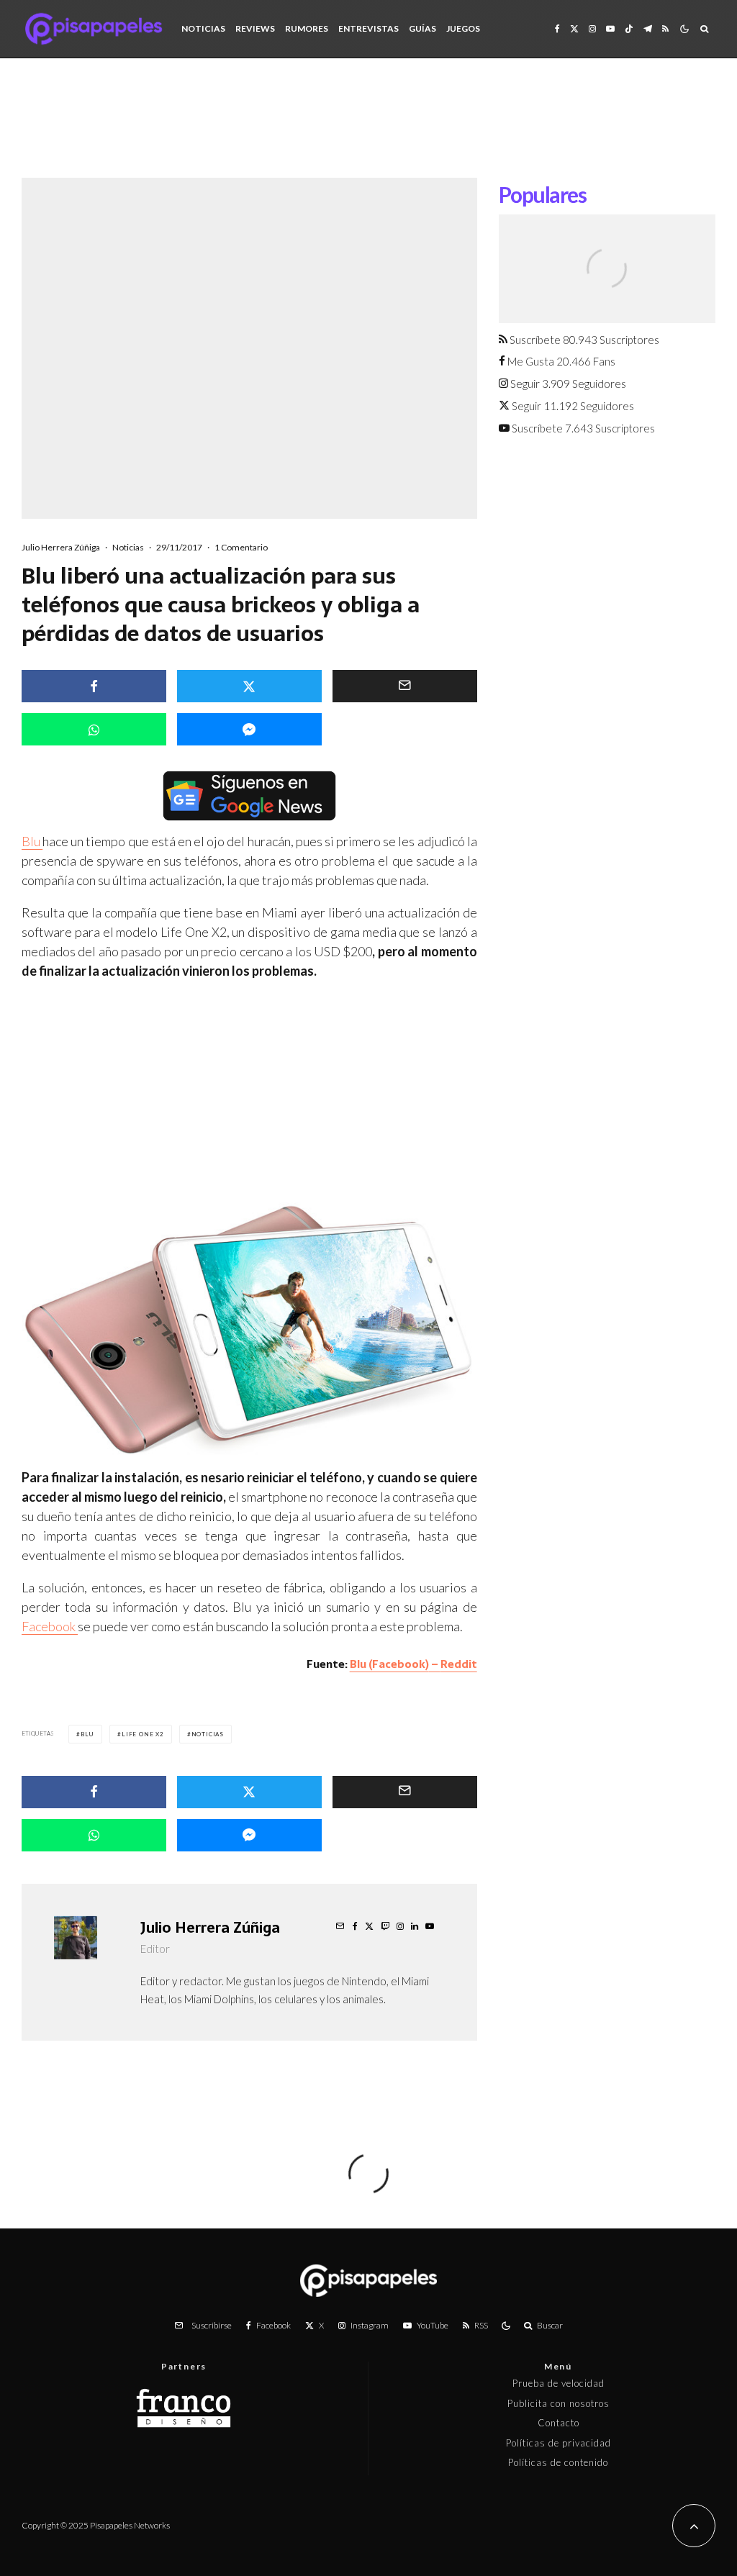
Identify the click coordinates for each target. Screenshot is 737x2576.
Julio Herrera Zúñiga (61, 547)
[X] (574, 29)
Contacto (559, 2423)
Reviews (255, 28)
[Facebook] (557, 29)
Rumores (307, 28)
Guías (422, 28)
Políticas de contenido (558, 2462)
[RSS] (665, 29)
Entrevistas (368, 28)
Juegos (463, 28)
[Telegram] (648, 29)
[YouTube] (610, 29)
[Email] (405, 686)
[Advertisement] (368, 129)
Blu (32, 841)
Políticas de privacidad (559, 2443)
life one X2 (143, 1734)
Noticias (203, 28)
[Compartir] (94, 686)
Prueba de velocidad (559, 2383)
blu (87, 1734)
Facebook (50, 1626)
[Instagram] (592, 29)
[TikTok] (629, 29)
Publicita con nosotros (559, 2403)
